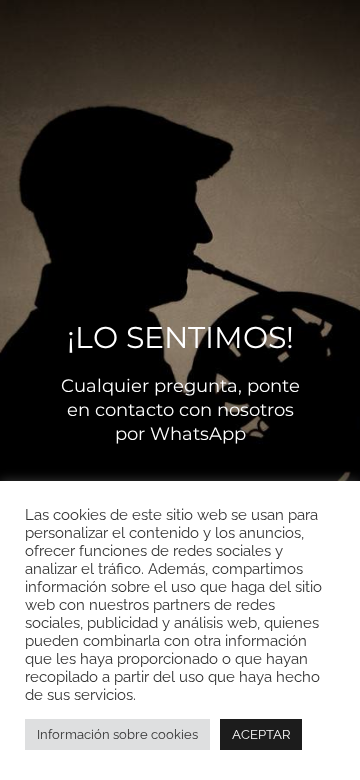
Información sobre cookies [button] (117, 734)
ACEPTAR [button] (261, 734)
